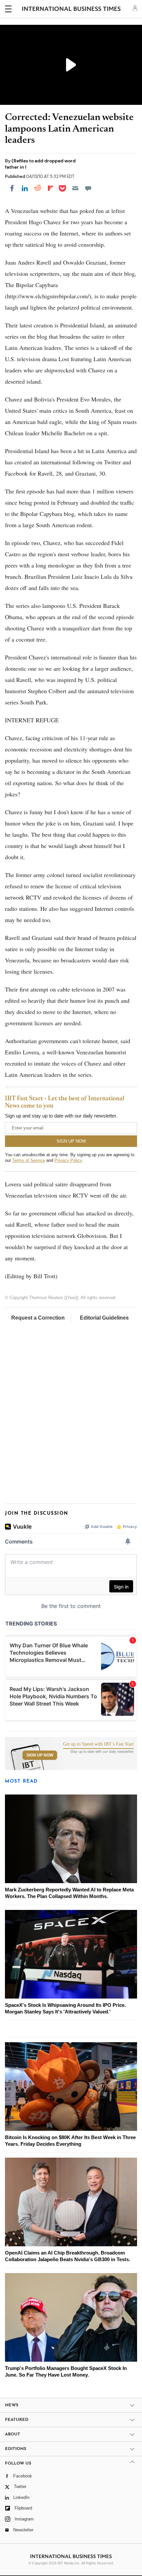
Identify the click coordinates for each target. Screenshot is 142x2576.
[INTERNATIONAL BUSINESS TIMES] (71, 10)
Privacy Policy (68, 1160)
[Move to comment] (88, 188)
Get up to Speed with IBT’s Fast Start (98, 1744)
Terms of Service (29, 1160)
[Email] (75, 188)
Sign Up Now (40, 1755)
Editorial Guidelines (104, 1318)
